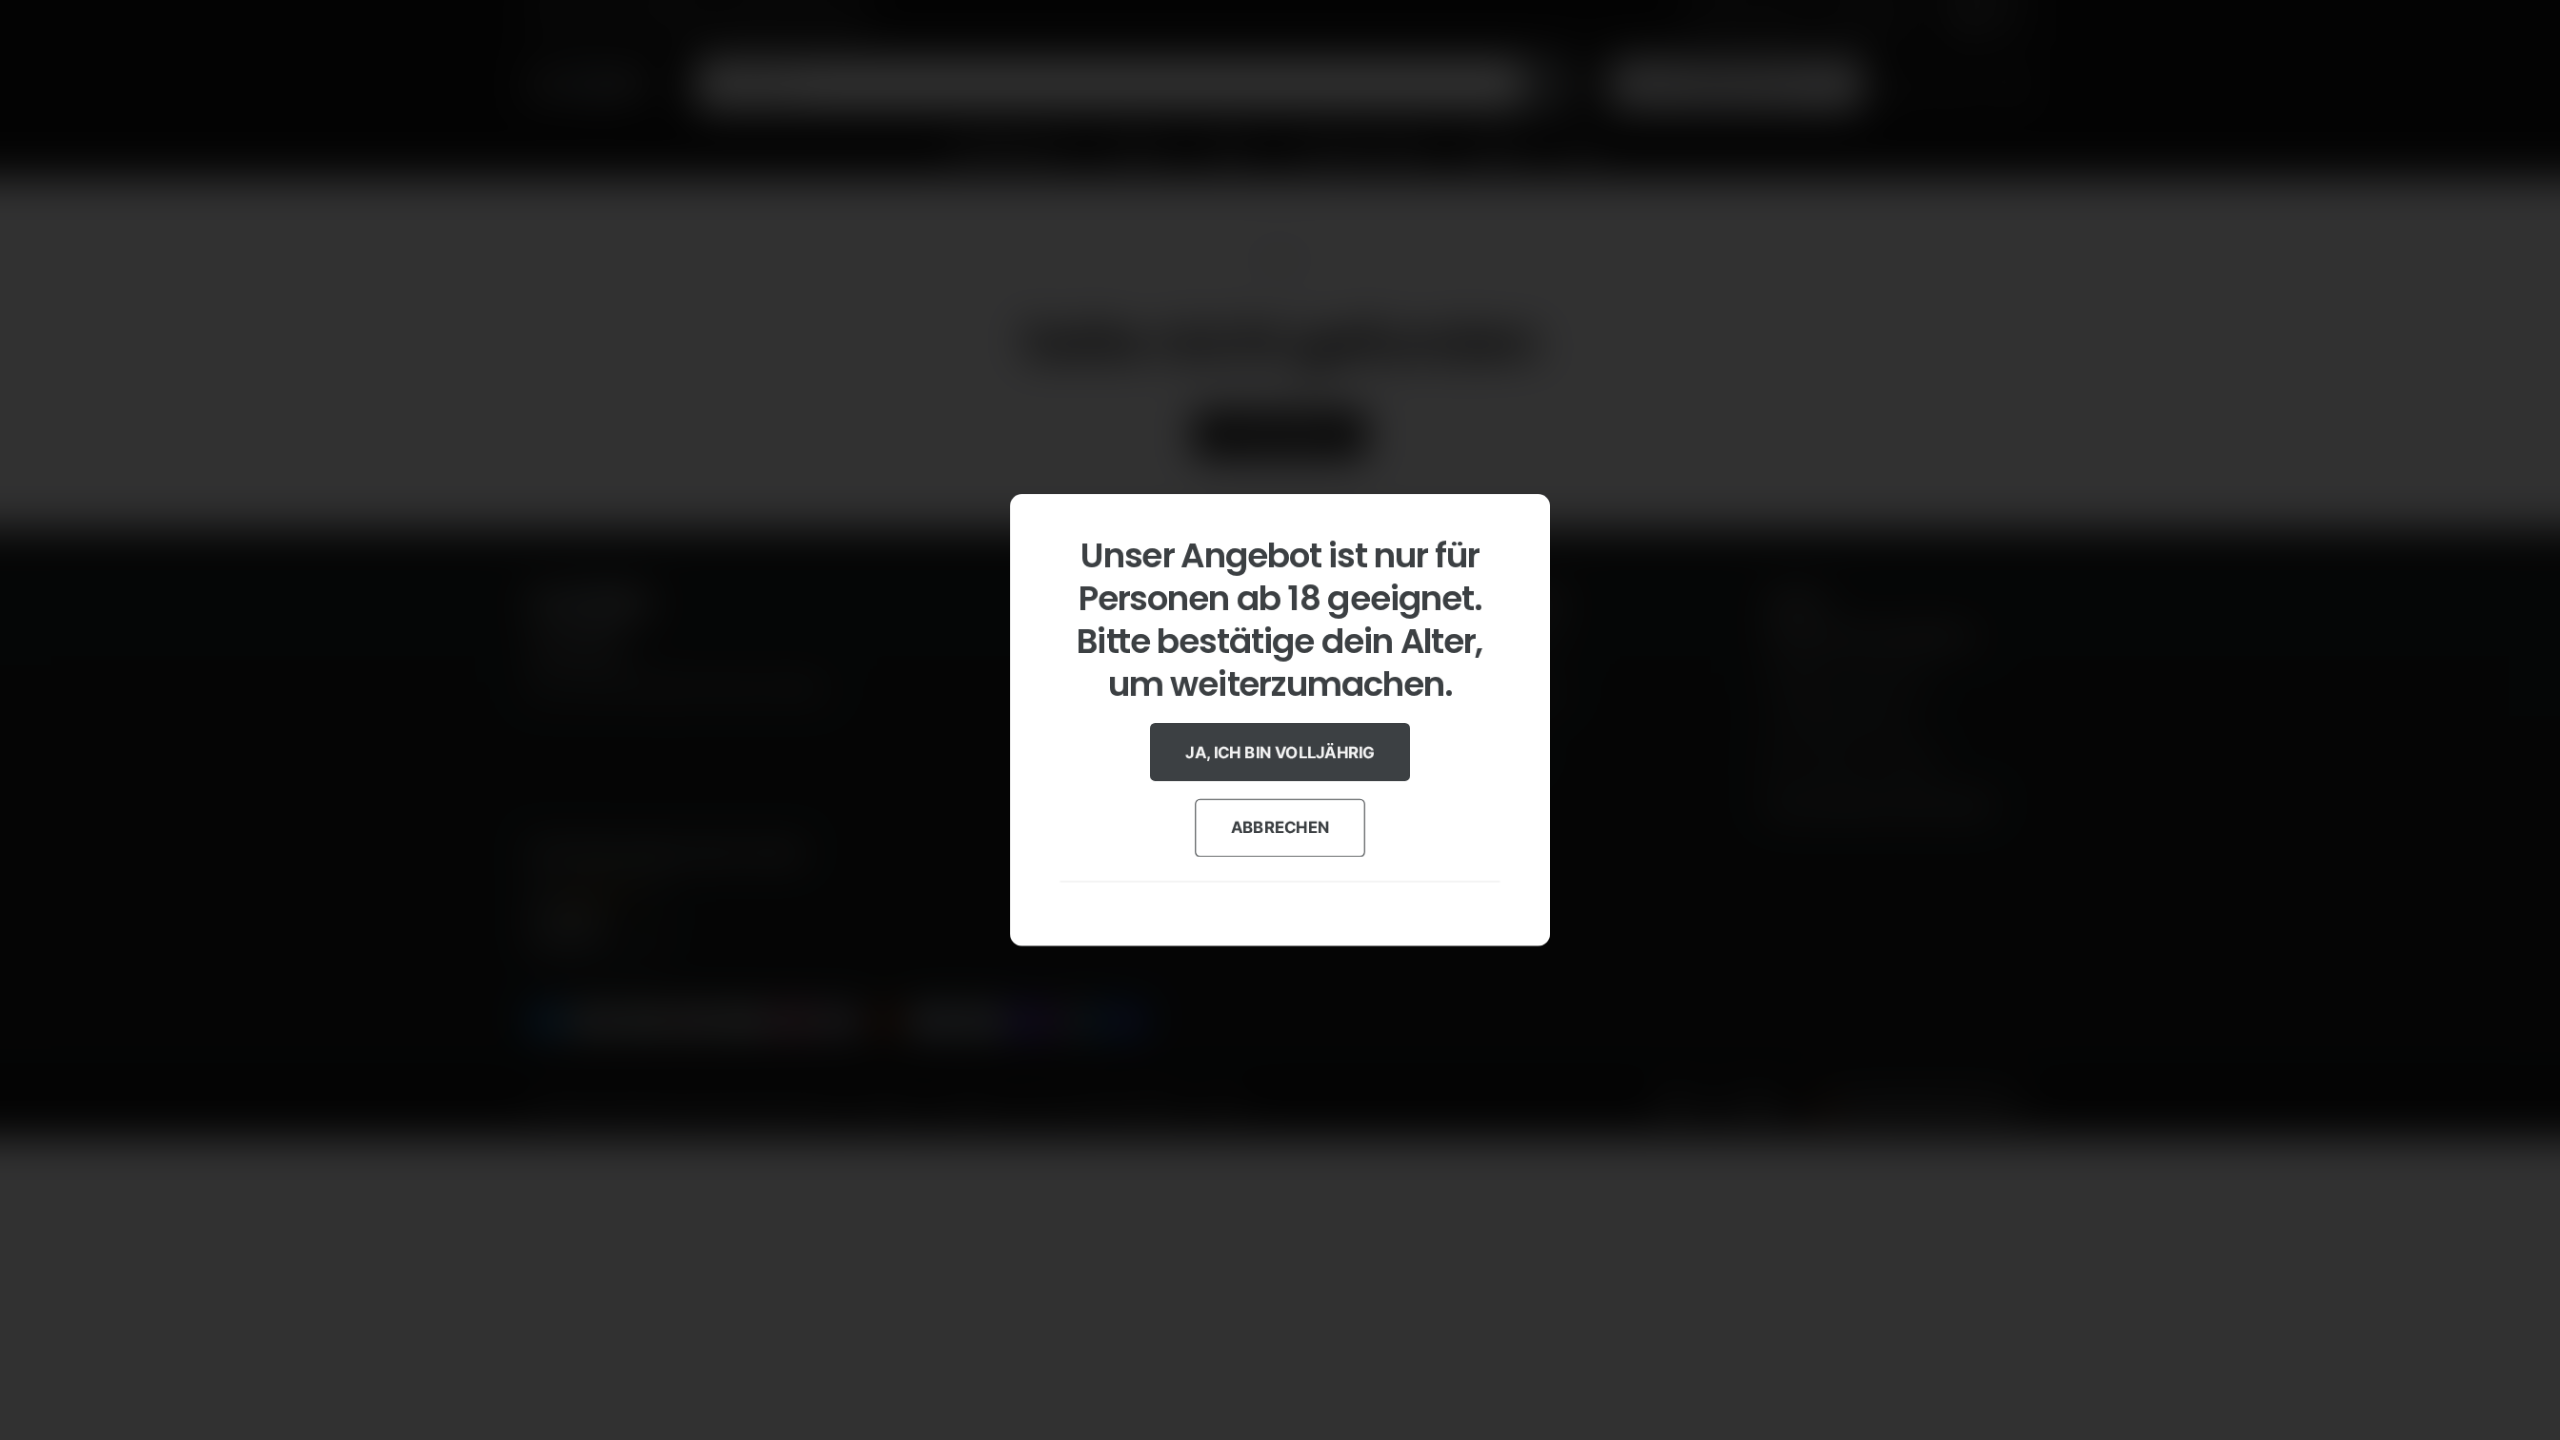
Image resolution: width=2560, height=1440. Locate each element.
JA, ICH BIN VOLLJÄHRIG (1280, 752)
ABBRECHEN (1280, 827)
